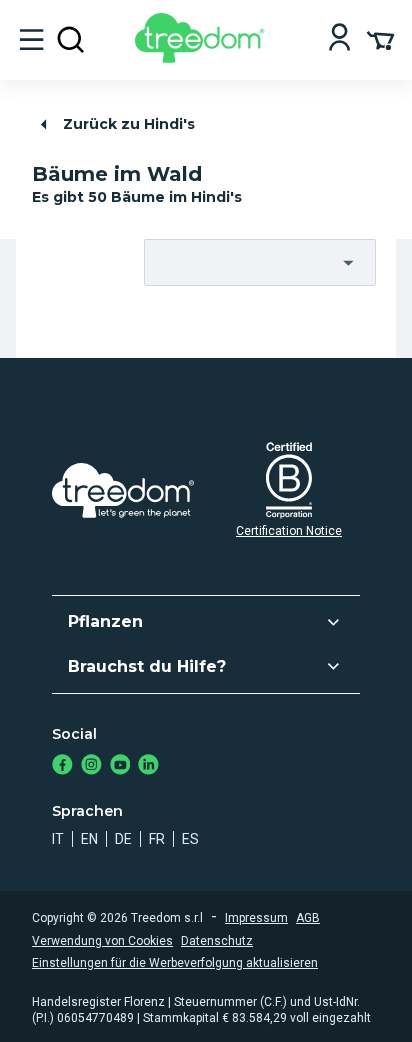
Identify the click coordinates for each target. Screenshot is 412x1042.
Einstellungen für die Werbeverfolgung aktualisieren (175, 963)
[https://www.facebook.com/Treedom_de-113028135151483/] (62, 766)
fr (157, 839)
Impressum (256, 918)
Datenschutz (217, 941)
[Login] (339, 39)
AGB (308, 918)
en (89, 839)
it (58, 839)
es (190, 839)
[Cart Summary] (380, 39)
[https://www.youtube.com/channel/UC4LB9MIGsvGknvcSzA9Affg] (120, 766)
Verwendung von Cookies (102, 941)
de (123, 839)
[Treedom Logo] (203, 57)
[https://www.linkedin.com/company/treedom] (148, 766)
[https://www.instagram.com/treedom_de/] (91, 766)
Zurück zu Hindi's (129, 124)
